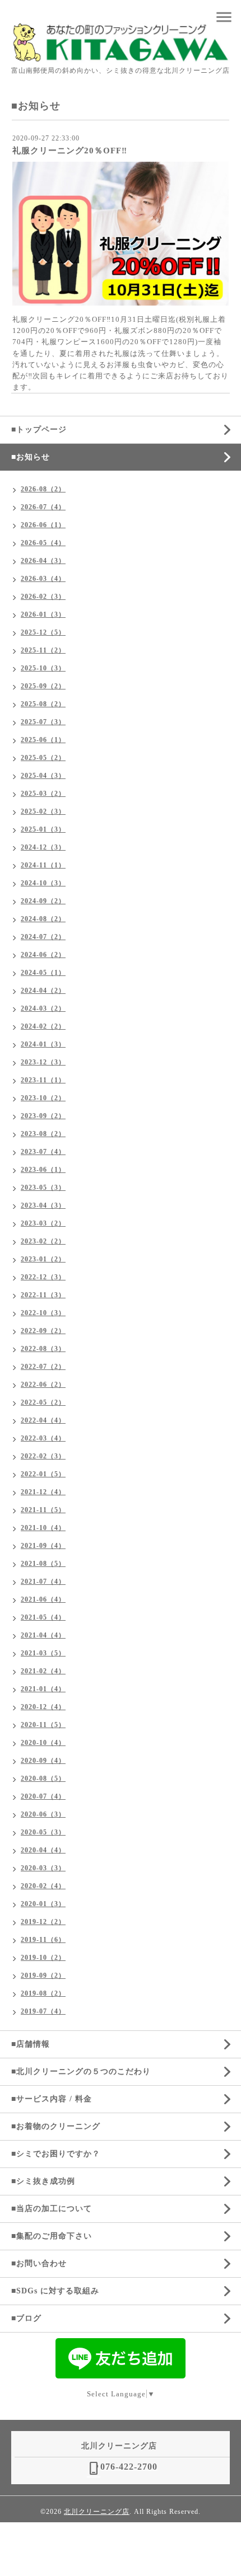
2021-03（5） (43, 1653)
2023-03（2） (43, 1223)
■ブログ (26, 2318)
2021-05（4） (43, 1617)
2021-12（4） (43, 1492)
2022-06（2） (43, 1385)
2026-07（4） (43, 507)
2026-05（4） (43, 543)
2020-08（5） (43, 1779)
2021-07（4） (43, 1582)
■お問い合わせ (39, 2263)
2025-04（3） (43, 776)
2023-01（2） (43, 1259)
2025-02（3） (43, 811)
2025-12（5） (43, 632)
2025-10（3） (43, 668)
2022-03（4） (43, 1438)
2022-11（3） (43, 1295)
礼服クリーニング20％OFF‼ (70, 151)
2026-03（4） (43, 579)
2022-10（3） (43, 1313)
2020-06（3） (43, 1814)
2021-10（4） (43, 1528)
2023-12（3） (43, 1062)
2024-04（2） (43, 991)
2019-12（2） (43, 1922)
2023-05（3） (43, 1188)
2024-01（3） (43, 1044)
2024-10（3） (43, 883)
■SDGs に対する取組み (55, 2291)
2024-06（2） (43, 955)
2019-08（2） (43, 1993)
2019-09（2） (43, 1976)
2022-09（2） (43, 1331)
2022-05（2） (43, 1402)
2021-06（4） (43, 1599)
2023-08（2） (43, 1134)
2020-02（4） (43, 1886)
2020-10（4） (43, 1743)
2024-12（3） (43, 847)
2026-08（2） (43, 489)
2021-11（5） (43, 1510)
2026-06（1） (43, 525)
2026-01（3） (43, 614)
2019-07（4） (43, 2011)
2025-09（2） (43, 686)
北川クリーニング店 (97, 2512)
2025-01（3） (43, 829)
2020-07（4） (43, 1796)
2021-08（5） (43, 1564)
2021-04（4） (43, 1635)
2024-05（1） (43, 973)
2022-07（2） (43, 1367)
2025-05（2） (43, 758)
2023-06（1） (43, 1170)
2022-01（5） (43, 1474)
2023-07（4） (43, 1152)
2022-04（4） (43, 1420)
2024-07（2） (43, 937)
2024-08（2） (43, 919)
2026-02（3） (43, 597)
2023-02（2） (43, 1241)
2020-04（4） (43, 1850)
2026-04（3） (43, 561)
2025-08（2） (43, 704)
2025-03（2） (43, 794)
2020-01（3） (43, 1904)
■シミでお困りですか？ (56, 2154)
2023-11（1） (43, 1080)
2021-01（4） (43, 1689)
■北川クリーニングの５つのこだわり (81, 2071)
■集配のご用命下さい (52, 2236)
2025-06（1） (43, 740)
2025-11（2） (43, 650)
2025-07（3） (43, 722)
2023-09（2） (43, 1116)
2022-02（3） (43, 1456)
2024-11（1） (43, 865)
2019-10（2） (43, 1958)
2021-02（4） (43, 1671)
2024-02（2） (43, 1026)
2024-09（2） (43, 901)
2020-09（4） (43, 1761)
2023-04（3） (43, 1205)
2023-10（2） (43, 1098)
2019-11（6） (43, 1940)
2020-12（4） (43, 1707)
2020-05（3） (43, 1832)
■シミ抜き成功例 (43, 2181)
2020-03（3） (43, 1868)
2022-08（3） (43, 1349)
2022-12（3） (43, 1277)
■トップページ (39, 430)
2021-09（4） (43, 1546)
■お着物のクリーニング (56, 2126)
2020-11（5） (43, 1725)
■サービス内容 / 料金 (52, 2099)
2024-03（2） (43, 1008)
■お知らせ (31, 457)
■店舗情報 (31, 2044)
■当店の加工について (52, 2209)
